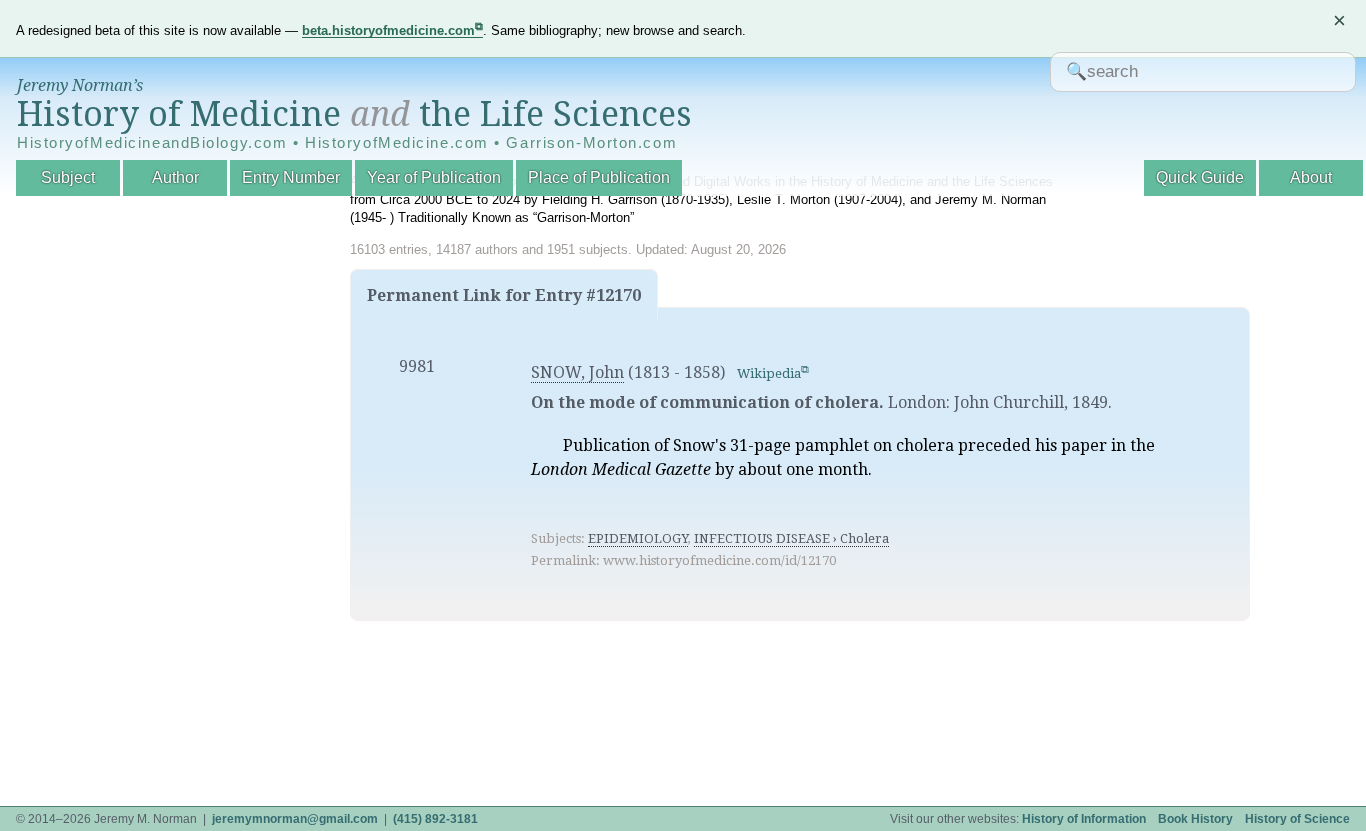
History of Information (1084, 819)
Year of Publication (434, 177)
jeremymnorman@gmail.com (295, 819)
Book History (1195, 819)
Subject (68, 177)
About (1311, 177)
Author (175, 177)
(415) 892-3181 (435, 819)
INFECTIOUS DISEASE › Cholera (791, 538)
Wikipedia (769, 373)
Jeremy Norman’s (80, 85)
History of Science (1297, 819)
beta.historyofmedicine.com (388, 30)
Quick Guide (1200, 177)
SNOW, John (577, 372)
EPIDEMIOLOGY (638, 538)
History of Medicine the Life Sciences (354, 114)
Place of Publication (599, 177)
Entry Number (291, 177)
